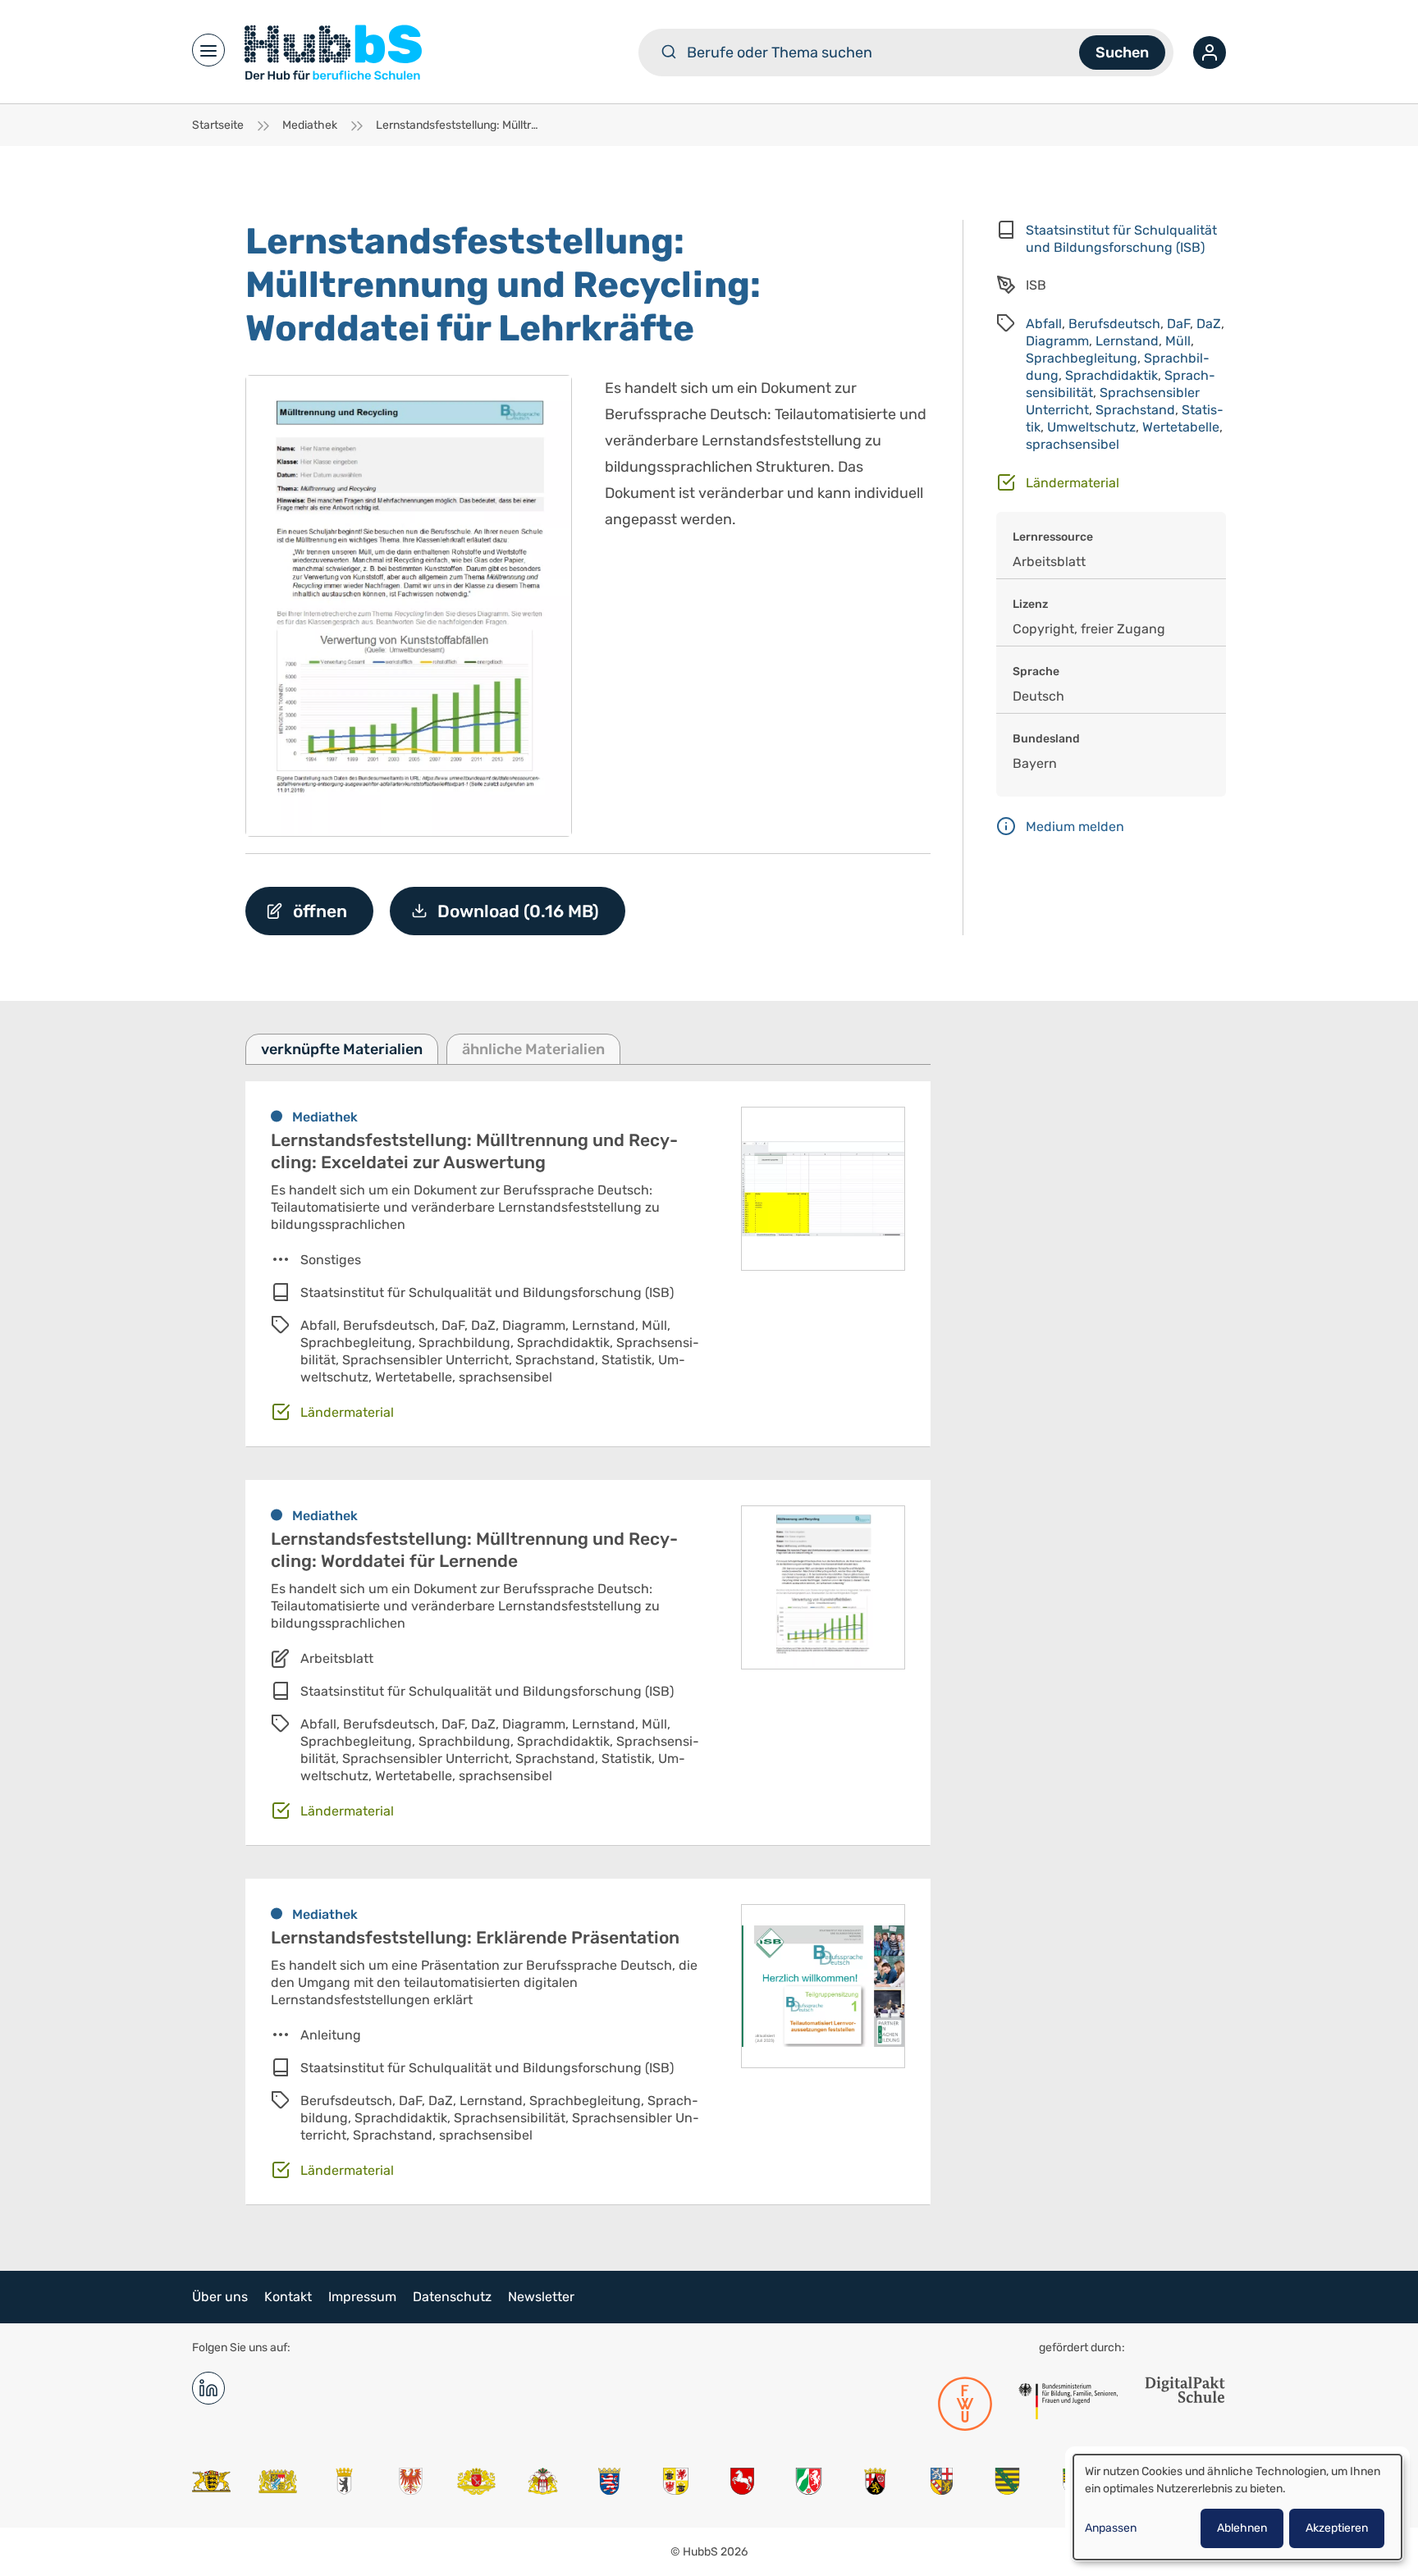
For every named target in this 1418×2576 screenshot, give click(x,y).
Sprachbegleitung (1082, 358)
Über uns (220, 2297)
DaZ (1209, 324)
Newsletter (541, 2297)
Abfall (1044, 324)
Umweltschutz (1091, 427)
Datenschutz (452, 2297)
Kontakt (288, 2297)
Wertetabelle (1181, 427)
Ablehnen (1242, 2528)
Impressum (362, 2297)
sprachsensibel (1073, 444)
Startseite (218, 125)
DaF (1178, 324)
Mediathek (310, 125)
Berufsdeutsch (1114, 324)
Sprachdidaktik (1112, 375)
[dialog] (1237, 2507)
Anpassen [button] (1111, 2528)
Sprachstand (1135, 410)
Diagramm (1057, 341)
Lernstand (1127, 341)
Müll (1178, 341)
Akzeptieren (1337, 2528)
